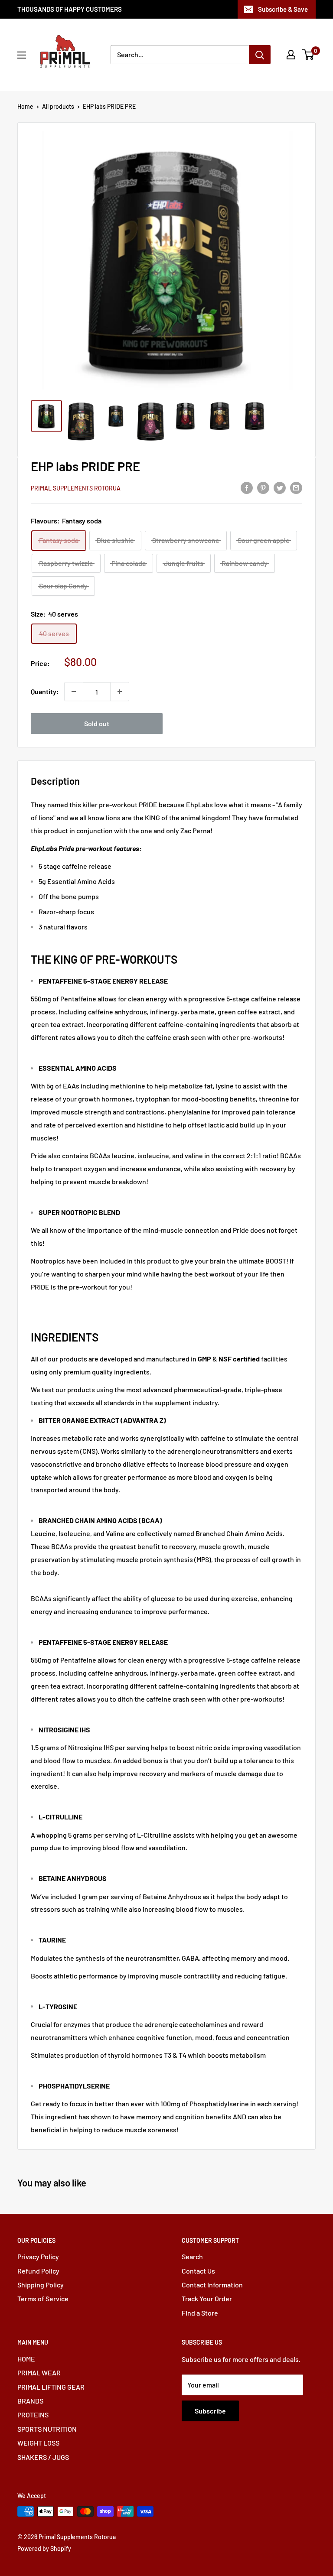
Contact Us (198, 2271)
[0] (309, 55)
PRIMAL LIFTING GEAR (51, 2387)
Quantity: (45, 691)
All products (58, 106)
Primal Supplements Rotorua (76, 488)
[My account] (291, 55)
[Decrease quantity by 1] (74, 692)
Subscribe (210, 2411)
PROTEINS (33, 2415)
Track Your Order (207, 2298)
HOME (26, 2359)
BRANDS (30, 2401)
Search (192, 2256)
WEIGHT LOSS (38, 2443)
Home (25, 106)
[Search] (260, 55)
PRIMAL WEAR (39, 2373)
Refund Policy (38, 2271)
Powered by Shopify (44, 2548)
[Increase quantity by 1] (120, 692)
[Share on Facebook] (247, 487)
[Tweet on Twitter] (280, 487)
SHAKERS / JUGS (43, 2457)
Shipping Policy (41, 2285)
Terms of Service (43, 2298)
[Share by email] (296, 487)
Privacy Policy (38, 2256)
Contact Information (212, 2285)
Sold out (97, 723)
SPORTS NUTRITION (47, 2429)
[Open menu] (22, 55)
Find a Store (200, 2313)
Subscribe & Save (283, 9)
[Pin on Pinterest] (263, 487)
